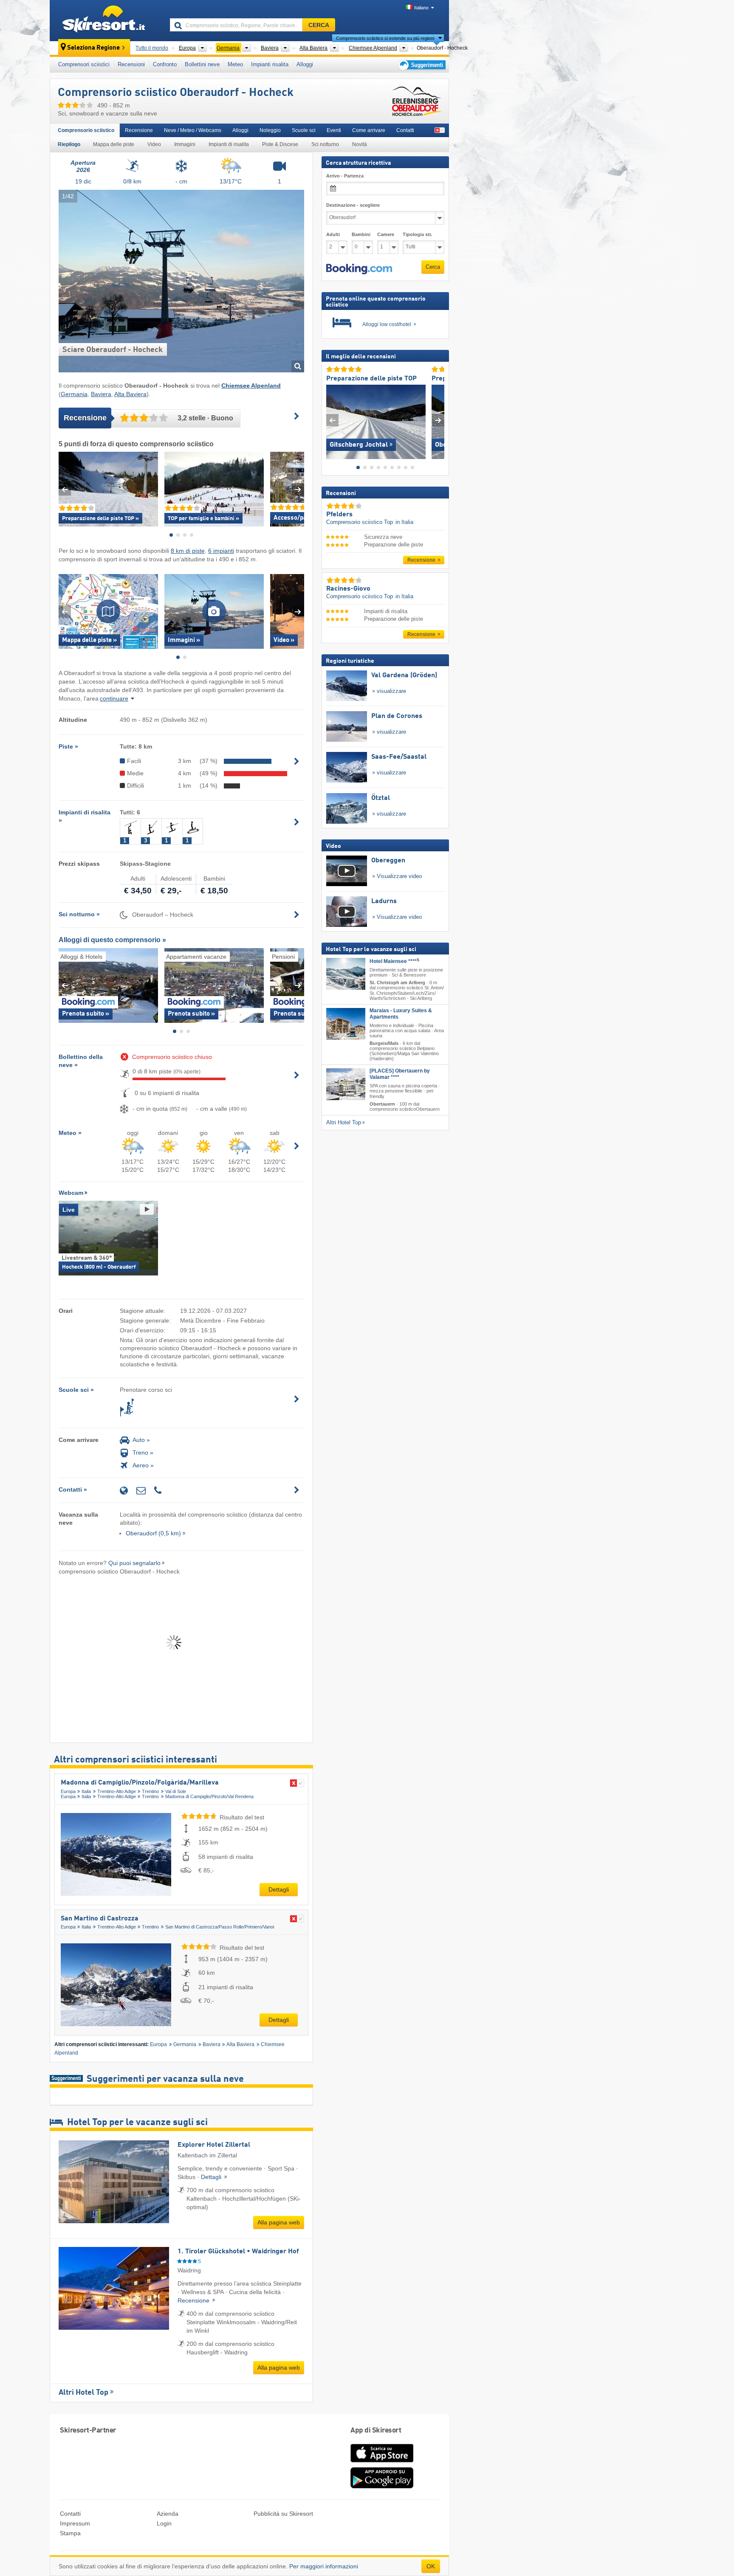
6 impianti (221, 551)
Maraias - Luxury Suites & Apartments (401, 1013)
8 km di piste (188, 551)
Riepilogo (69, 144)
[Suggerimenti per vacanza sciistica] (421, 65)
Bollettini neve (202, 64)
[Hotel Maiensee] (346, 974)
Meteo (235, 64)
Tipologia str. (417, 234)
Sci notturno (325, 144)
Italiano (421, 8)
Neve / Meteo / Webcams (193, 130)
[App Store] (382, 2463)
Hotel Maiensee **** (394, 961)
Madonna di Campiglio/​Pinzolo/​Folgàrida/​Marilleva (140, 1783)
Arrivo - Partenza (345, 176)
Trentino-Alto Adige (117, 1791)
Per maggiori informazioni (324, 2566)
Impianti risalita (270, 64)
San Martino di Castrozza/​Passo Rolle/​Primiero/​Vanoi (220, 1927)
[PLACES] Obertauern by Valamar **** (400, 1074)
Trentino (150, 1791)
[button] (359, 269)
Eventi (334, 130)
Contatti (405, 130)
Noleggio (270, 130)
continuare (114, 698)
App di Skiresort (376, 2431)
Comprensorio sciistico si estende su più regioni (385, 38)
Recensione (139, 130)
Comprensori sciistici (84, 64)
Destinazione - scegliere (353, 205)
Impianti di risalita (229, 144)
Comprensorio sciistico (86, 130)
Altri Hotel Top (83, 2393)
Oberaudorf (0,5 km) (153, 1533)
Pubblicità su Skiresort (283, 2514)
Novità (360, 144)
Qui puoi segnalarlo (134, 1563)
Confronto (165, 64)
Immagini (185, 144)
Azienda (168, 2514)
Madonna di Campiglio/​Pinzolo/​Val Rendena (209, 1796)
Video (154, 144)
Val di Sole (176, 1791)
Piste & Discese (280, 144)
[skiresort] (106, 20)
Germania (74, 394)
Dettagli (279, 1889)
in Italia (404, 522)
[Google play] (382, 2486)
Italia (86, 1791)
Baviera (101, 394)
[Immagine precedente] (332, 420)
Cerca (433, 267)
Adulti (333, 234)
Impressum (75, 2523)
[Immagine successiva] (438, 420)
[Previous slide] (65, 489)
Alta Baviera (130, 394)
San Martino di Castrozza (100, 1919)
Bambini (361, 234)
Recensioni (131, 64)
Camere (386, 234)
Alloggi (305, 64)
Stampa (70, 2533)
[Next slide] (298, 489)
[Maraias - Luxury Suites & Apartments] (346, 1023)
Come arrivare (369, 130)
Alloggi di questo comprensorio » (112, 940)
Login (164, 2523)
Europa (68, 1791)
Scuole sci (304, 130)
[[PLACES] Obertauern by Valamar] (346, 1084)
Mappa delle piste (114, 144)
